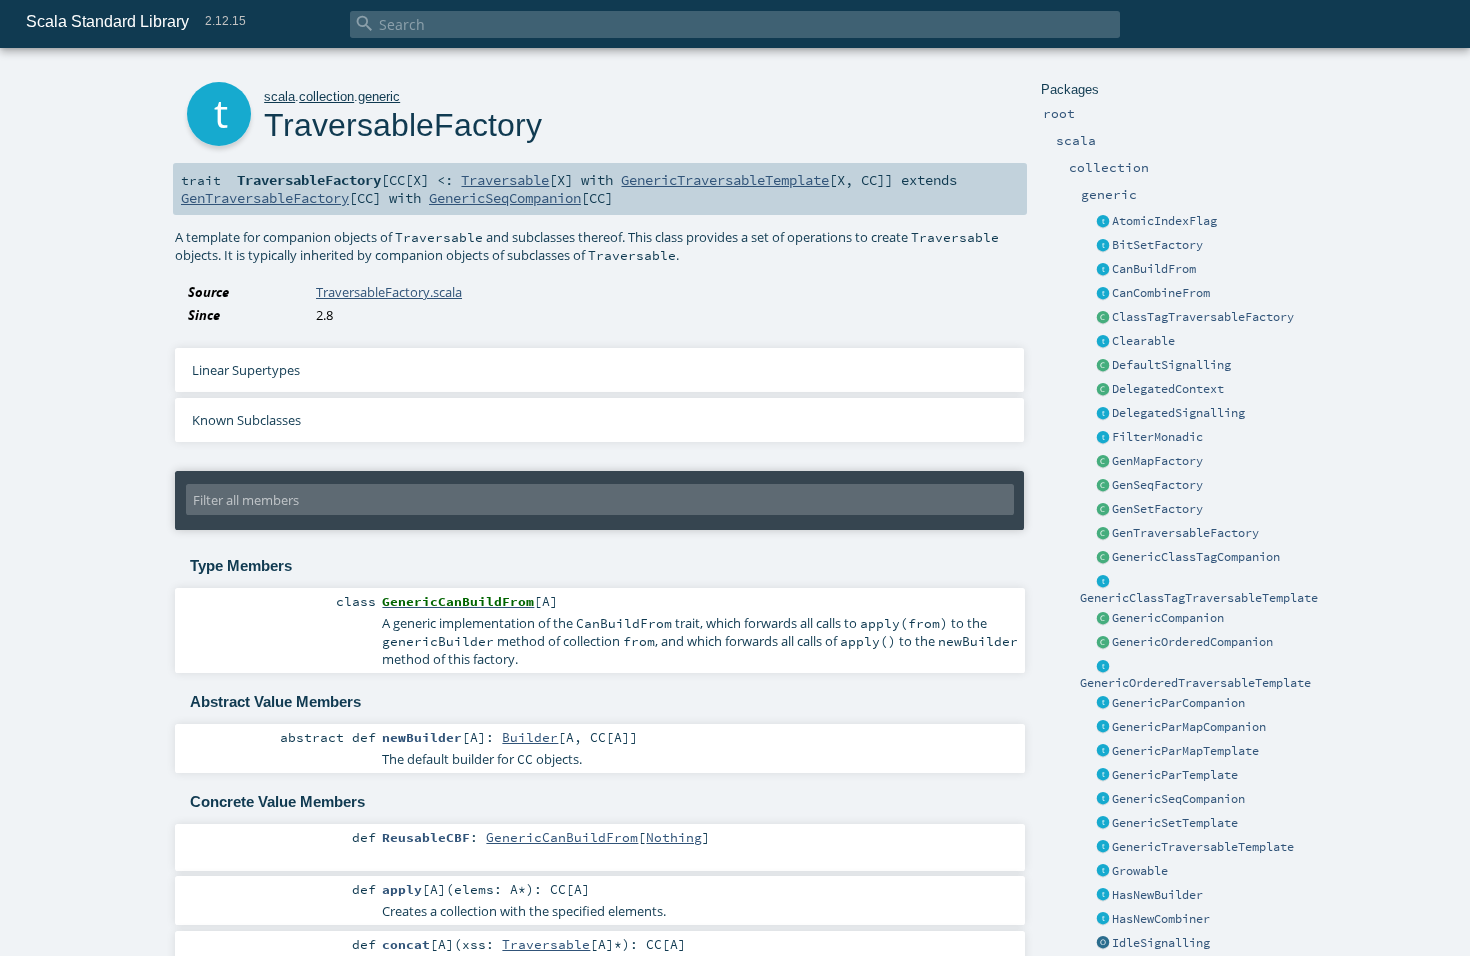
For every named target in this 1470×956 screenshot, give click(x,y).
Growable (1140, 871)
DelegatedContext (1168, 389)
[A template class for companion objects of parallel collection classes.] (1103, 704)
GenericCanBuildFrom (562, 837)
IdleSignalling (1161, 943)
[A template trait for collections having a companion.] (1103, 776)
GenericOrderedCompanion (1192, 642)
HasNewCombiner (1161, 919)
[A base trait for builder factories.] (1103, 270)
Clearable (1143, 341)
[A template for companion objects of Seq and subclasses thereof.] (1103, 486)
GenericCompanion (1168, 618)
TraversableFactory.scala (389, 292)
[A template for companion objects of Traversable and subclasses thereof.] (1103, 534)
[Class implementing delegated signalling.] (1103, 390)
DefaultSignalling (1171, 365)
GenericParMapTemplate (1185, 751)
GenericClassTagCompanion (1196, 557)
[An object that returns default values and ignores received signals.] (1103, 944)
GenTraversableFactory (1185, 533)
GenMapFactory (1157, 461)
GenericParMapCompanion (1189, 727)
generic (379, 96)
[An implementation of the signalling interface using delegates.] (1103, 414)
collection (326, 96)
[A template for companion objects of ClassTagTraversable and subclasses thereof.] (1103, 318)
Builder (530, 737)
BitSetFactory (1157, 245)
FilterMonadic (1157, 437)
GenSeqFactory (1157, 485)
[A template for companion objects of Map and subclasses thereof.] (1103, 462)
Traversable (505, 180)
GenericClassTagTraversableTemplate (1199, 598)
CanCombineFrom (1161, 293)
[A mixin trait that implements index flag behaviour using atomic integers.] (1103, 222)
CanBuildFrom (1154, 269)
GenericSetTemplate (1175, 823)
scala (279, 96)
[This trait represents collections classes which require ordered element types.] (1103, 667)
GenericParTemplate (1175, 775)
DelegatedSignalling (1178, 413)
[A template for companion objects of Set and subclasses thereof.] (1103, 510)
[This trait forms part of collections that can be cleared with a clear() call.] (1103, 342)
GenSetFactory (1157, 509)
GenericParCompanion (1178, 703)
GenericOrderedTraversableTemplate (1195, 683)
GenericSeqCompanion (1178, 799)
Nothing (674, 837)
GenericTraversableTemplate (1203, 847)
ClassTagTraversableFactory (1203, 317)
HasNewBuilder (1157, 895)
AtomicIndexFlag (1164, 221)
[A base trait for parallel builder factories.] (1103, 294)
